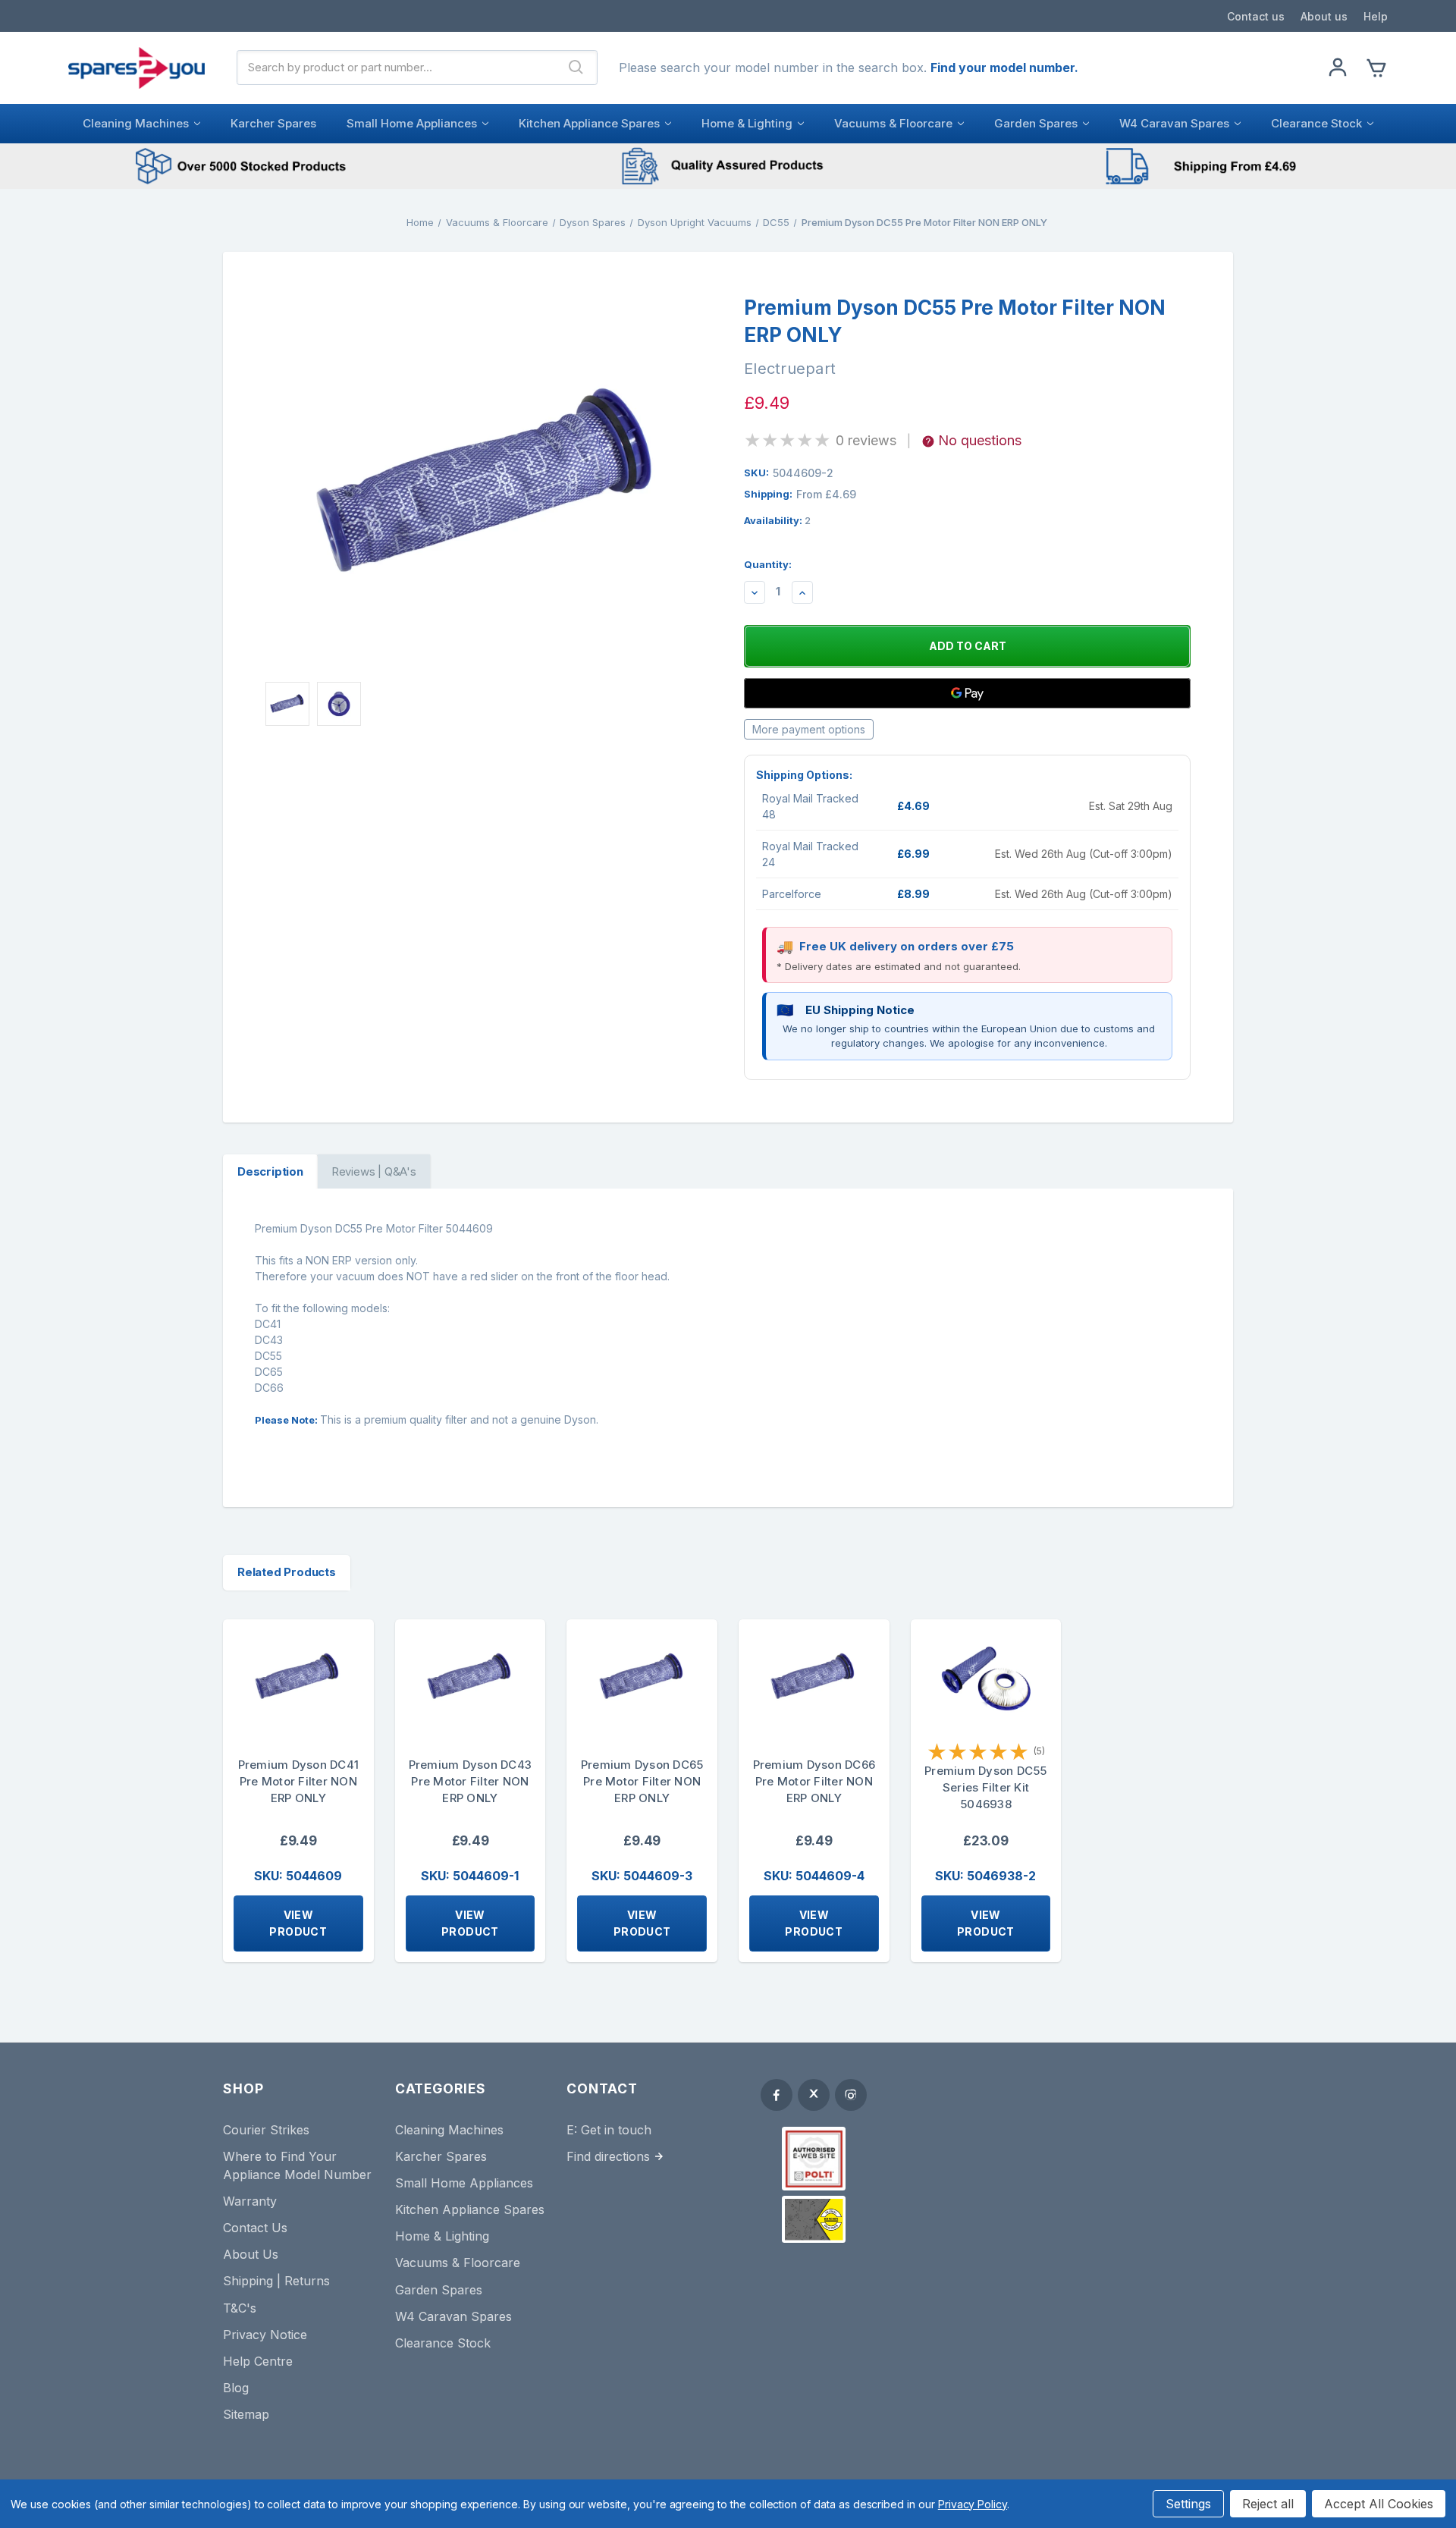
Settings (1188, 2504)
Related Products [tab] (287, 1572)
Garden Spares (1036, 123)
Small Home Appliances (412, 123)
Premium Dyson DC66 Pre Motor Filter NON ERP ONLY (814, 1781)
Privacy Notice (265, 2335)
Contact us (1256, 16)
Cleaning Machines (136, 123)
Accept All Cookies (1379, 2504)
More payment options (809, 729)
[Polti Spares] (814, 2159)
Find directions (608, 2156)
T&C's (240, 2308)
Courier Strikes (266, 2130)
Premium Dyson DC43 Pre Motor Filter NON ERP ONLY (471, 1781)
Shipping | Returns (276, 2281)
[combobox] (397, 68)
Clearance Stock (1316, 123)
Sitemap (246, 2414)
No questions (980, 440)
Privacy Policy (973, 2504)
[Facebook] (777, 2095)
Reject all (1268, 2504)
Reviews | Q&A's (374, 1171)
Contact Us (255, 2228)
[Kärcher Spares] (814, 2219)
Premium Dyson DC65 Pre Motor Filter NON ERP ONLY (642, 1781)
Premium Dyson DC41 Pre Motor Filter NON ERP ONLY (299, 1781)
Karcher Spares (273, 123)
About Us (251, 2254)
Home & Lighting (747, 123)
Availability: (777, 520)
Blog (236, 2388)
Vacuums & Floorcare (893, 123)
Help (1376, 16)
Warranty (250, 2201)
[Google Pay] (967, 693)
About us (1324, 16)
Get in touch (616, 2130)
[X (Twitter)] (814, 2095)
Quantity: (768, 564)
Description (270, 1171)
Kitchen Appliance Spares (589, 123)
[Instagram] (851, 2095)
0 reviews (866, 440)
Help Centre (258, 2361)
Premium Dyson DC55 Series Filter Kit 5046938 (986, 1787)
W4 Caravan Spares (1174, 123)
